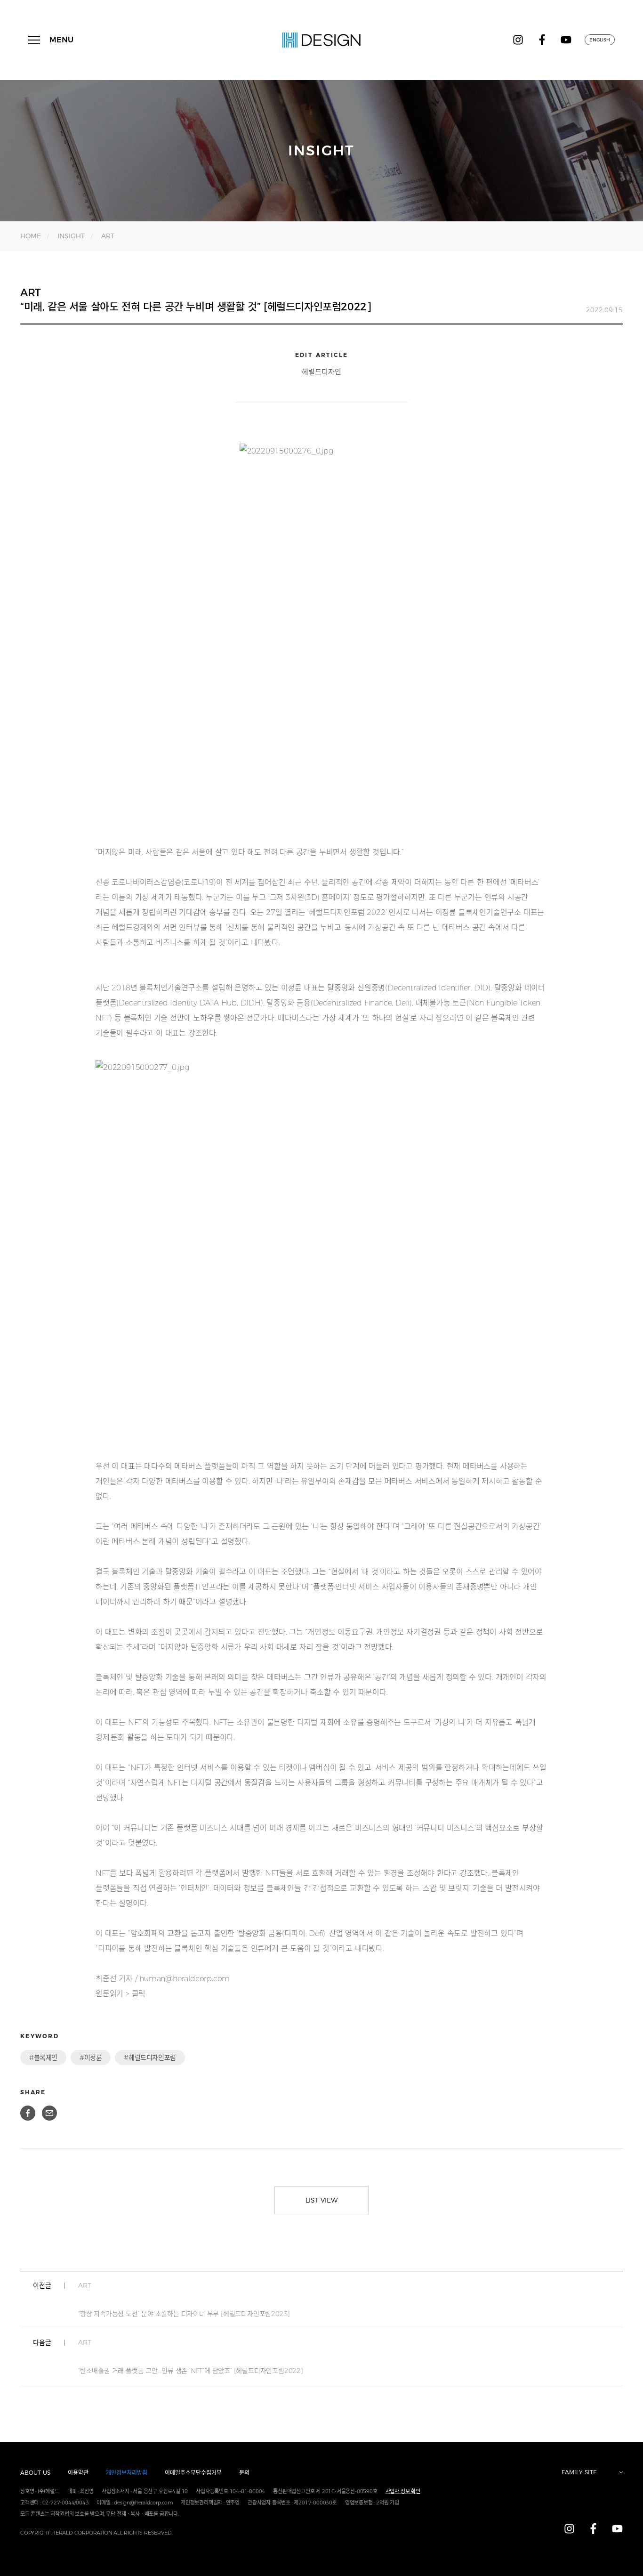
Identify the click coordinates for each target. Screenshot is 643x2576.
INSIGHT (71, 236)
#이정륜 (91, 2058)
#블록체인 (43, 2058)
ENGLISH (600, 40)
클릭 (139, 1994)
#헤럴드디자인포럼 (150, 2058)
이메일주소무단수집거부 (193, 2473)
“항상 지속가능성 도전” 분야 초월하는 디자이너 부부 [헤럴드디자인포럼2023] (184, 2300)
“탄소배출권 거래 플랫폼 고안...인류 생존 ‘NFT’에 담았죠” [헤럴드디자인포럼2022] (191, 2357)
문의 (244, 2473)
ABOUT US (35, 2473)
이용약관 (78, 2473)
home (31, 236)
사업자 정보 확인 (403, 2491)
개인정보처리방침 (127, 2473)
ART (108, 236)
